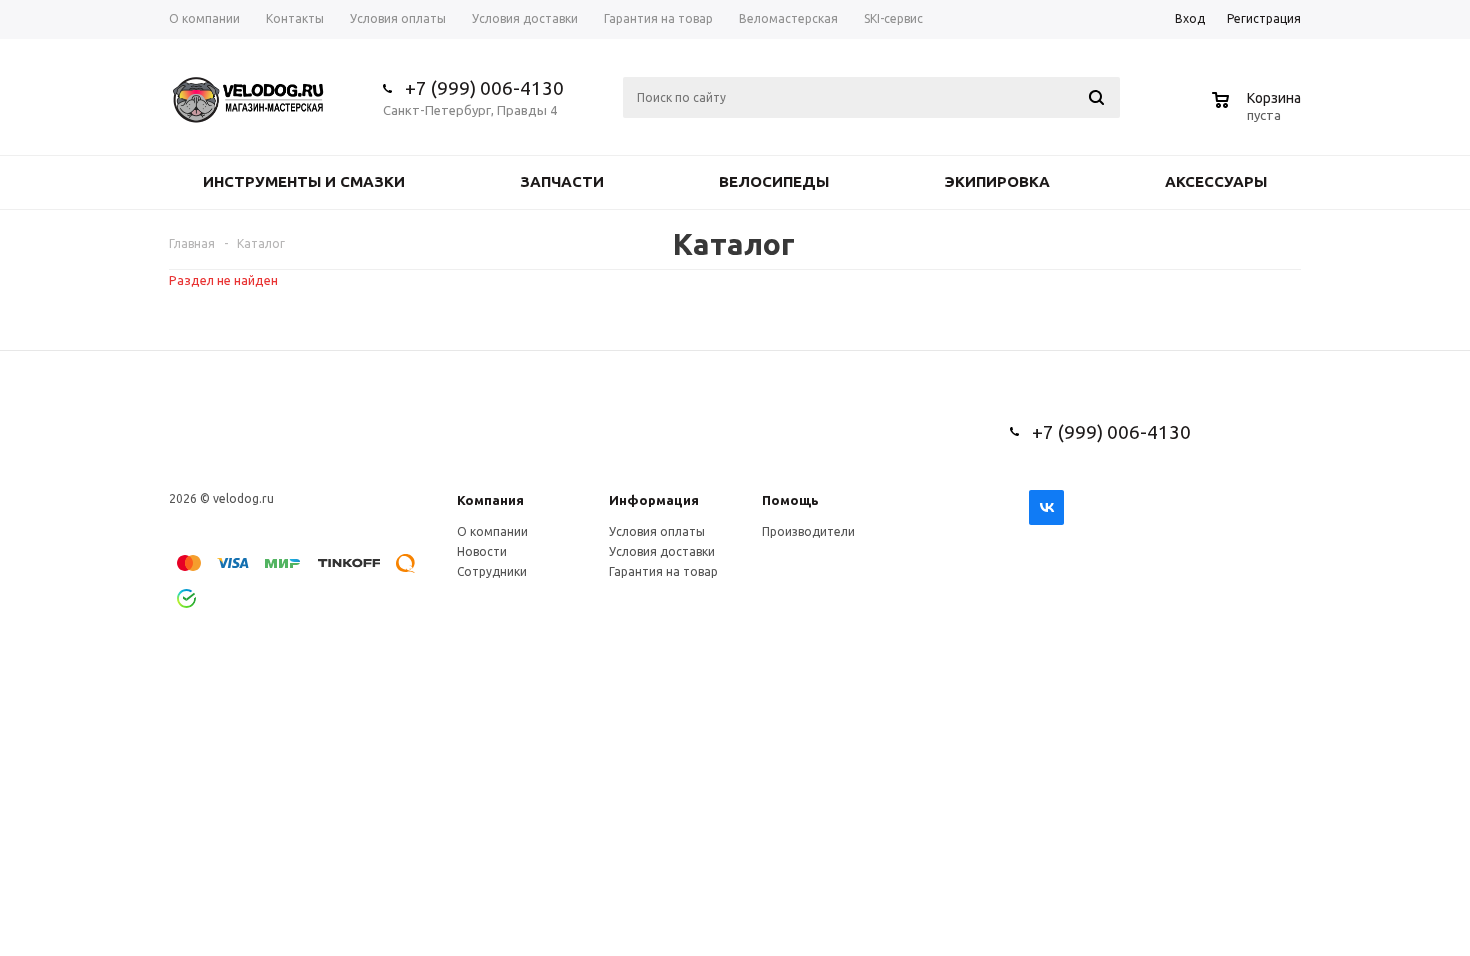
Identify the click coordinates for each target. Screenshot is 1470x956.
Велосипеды (774, 181)
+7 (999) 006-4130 (484, 88)
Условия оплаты (657, 531)
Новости (482, 551)
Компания (490, 500)
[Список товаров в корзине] (1259, 112)
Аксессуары (1216, 181)
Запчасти (562, 181)
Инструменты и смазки (304, 181)
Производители (808, 531)
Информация (654, 500)
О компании (492, 531)
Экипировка (997, 181)
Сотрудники (492, 571)
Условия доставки (662, 551)
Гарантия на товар (663, 571)
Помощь (790, 500)
